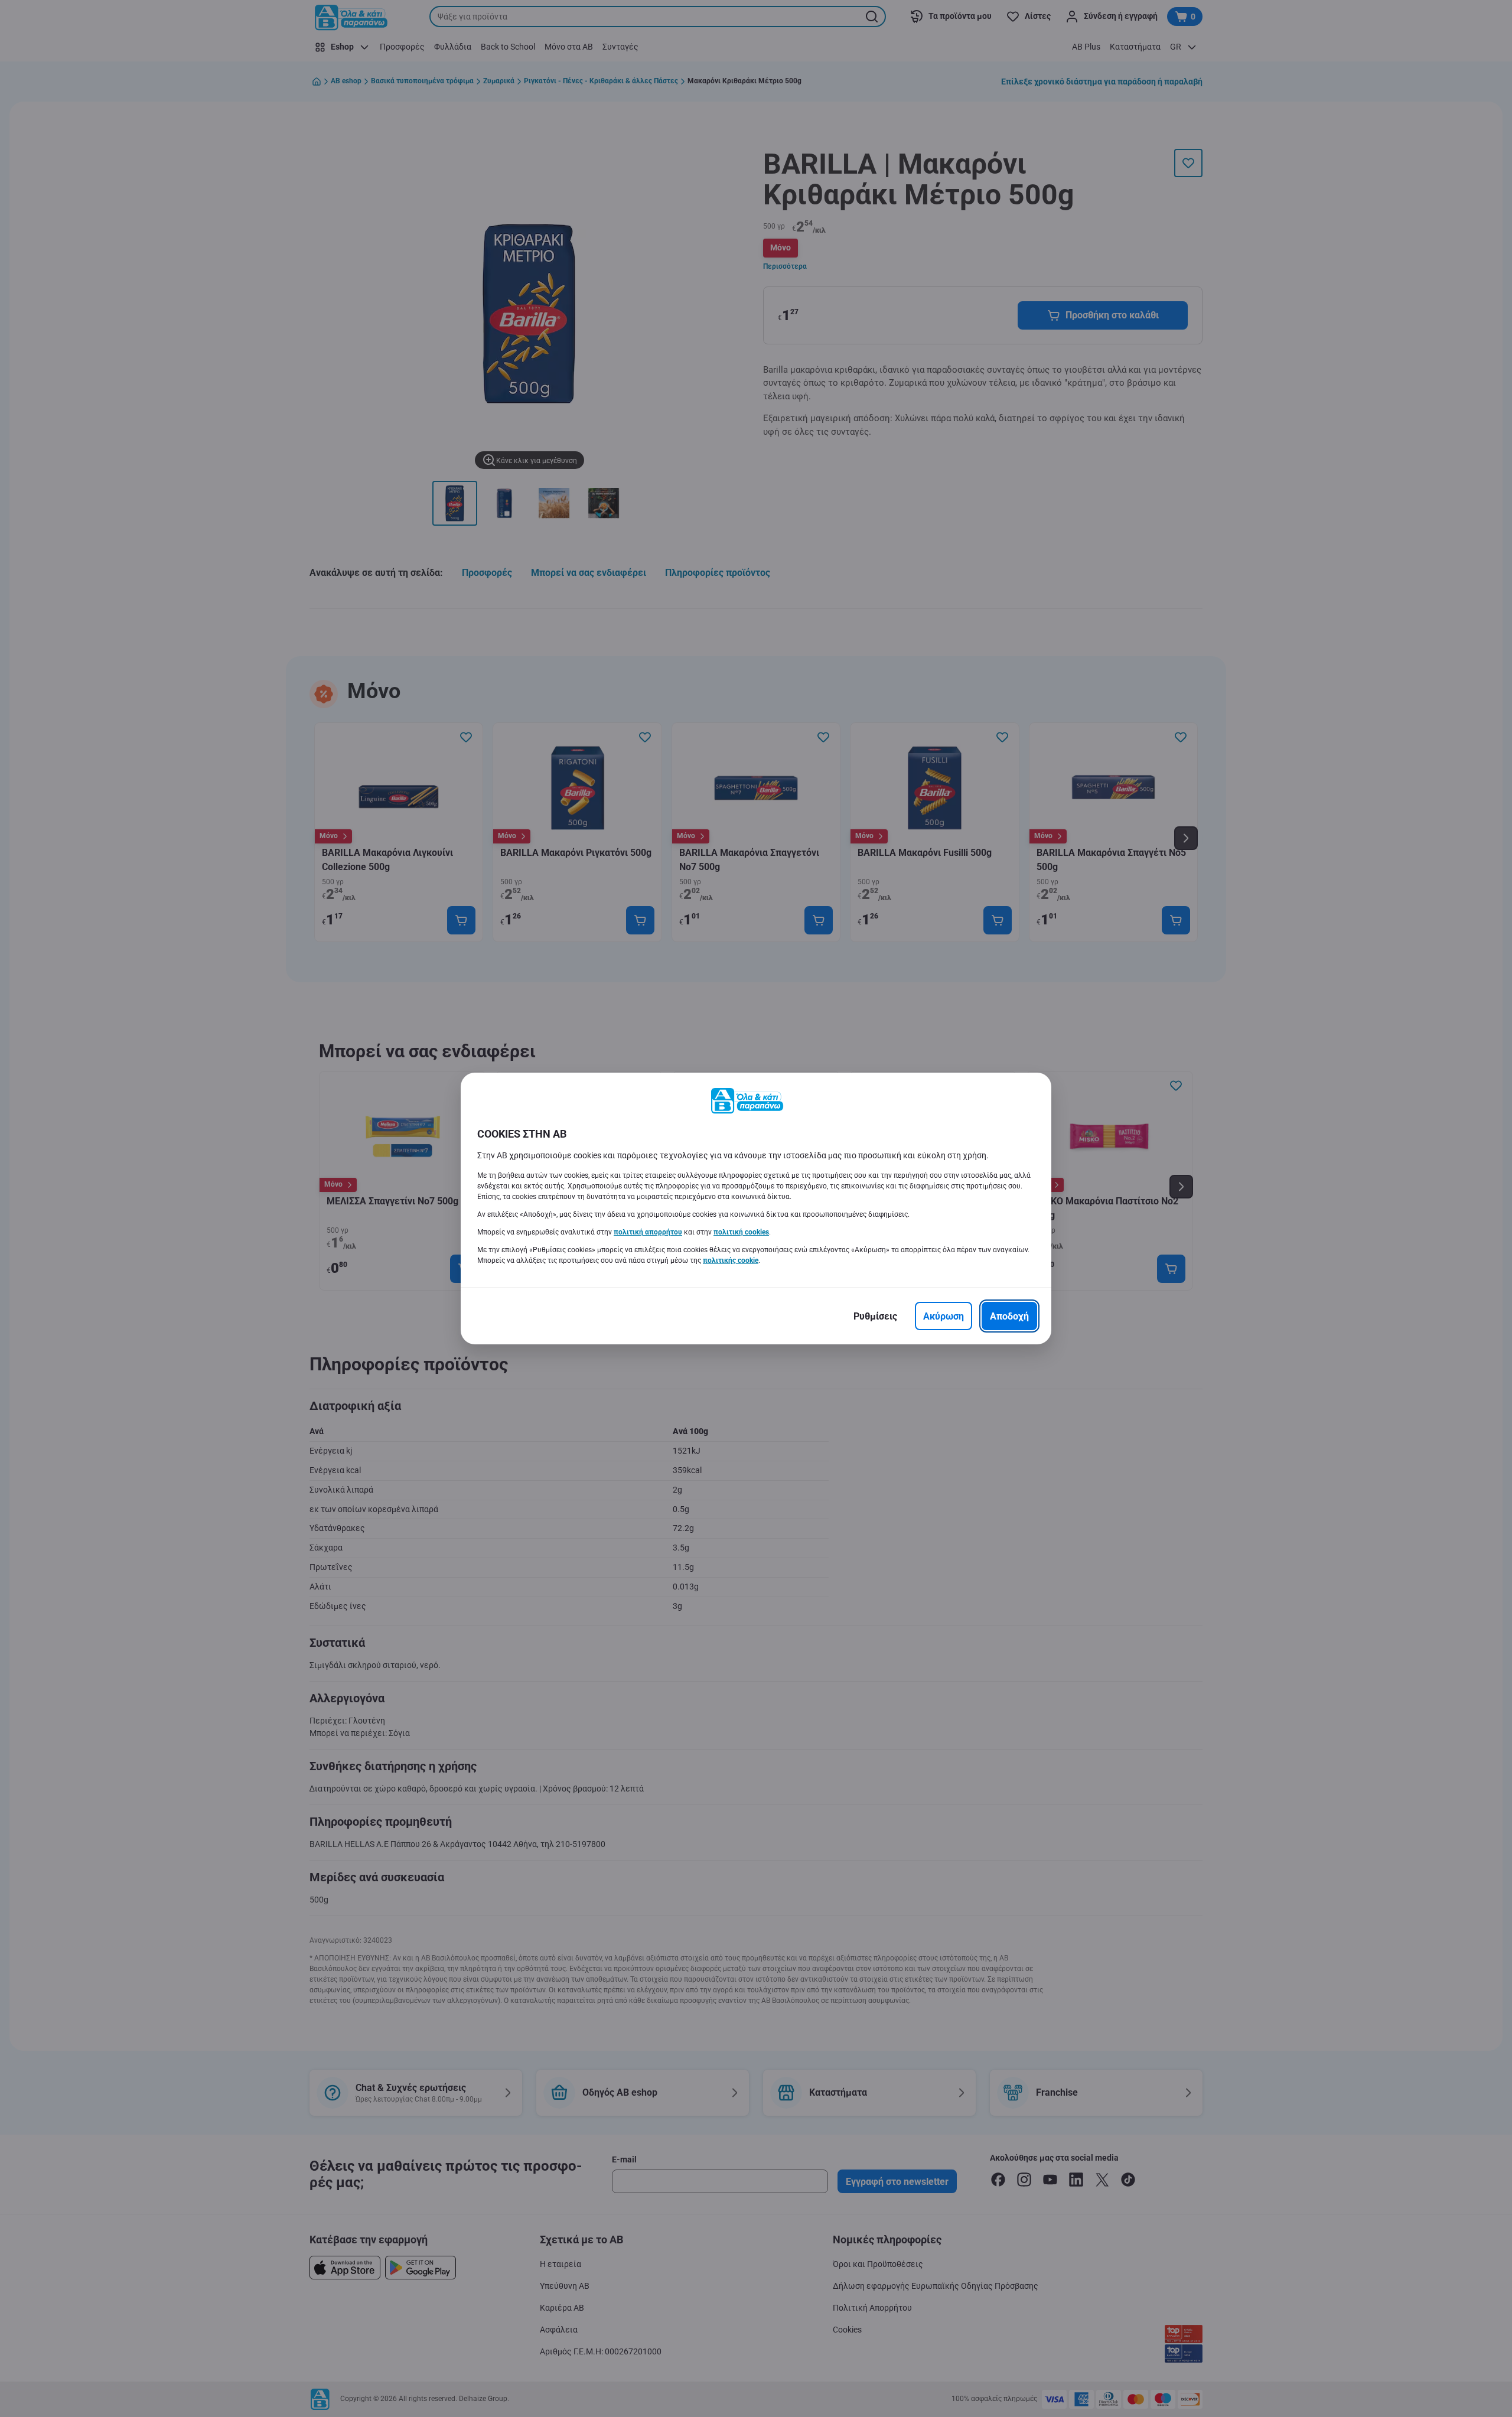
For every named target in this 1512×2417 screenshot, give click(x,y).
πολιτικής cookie (731, 1260)
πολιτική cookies (741, 1232)
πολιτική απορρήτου (648, 1232)
